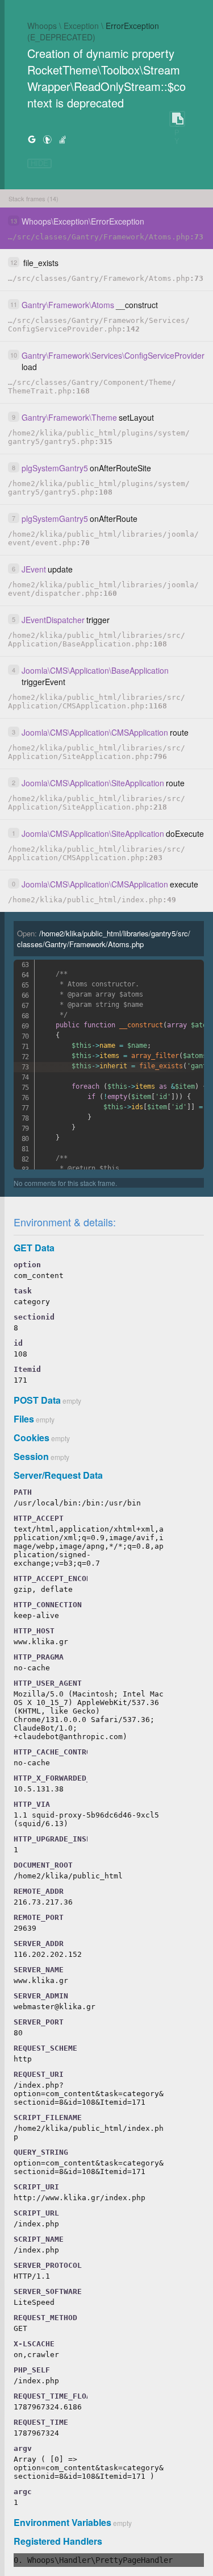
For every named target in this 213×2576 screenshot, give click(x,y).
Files (24, 1419)
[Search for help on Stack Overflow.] (62, 139)
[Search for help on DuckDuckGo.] (47, 139)
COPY (177, 119)
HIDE (39, 163)
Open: (104, 939)
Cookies (32, 1438)
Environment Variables (62, 2522)
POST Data (37, 1400)
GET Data (34, 1248)
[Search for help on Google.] (32, 139)
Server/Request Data (58, 1475)
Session (31, 1456)
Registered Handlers (58, 2541)
